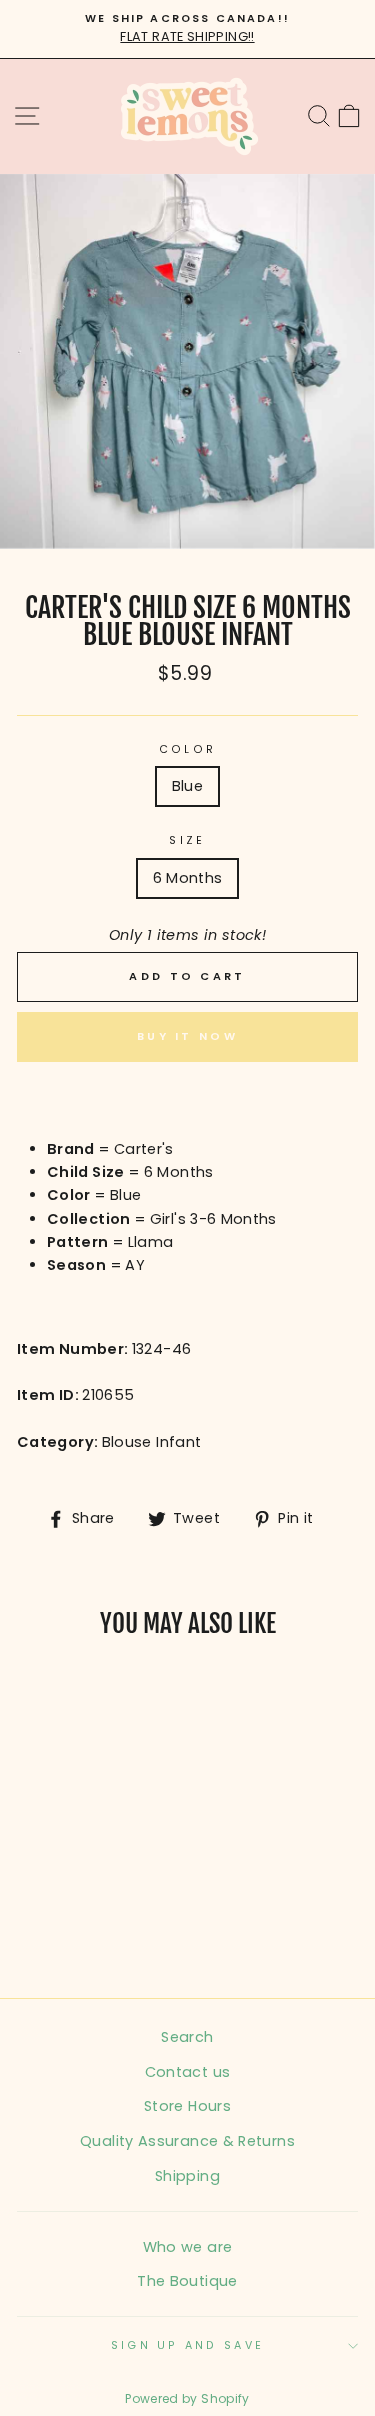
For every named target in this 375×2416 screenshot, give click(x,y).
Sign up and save (187, 2345)
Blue (187, 786)
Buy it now (187, 1036)
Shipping (187, 2176)
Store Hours (187, 2106)
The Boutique (187, 2281)
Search (187, 2037)
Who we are (188, 2247)
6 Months (188, 878)
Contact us (188, 2072)
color (187, 749)
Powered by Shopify (187, 2398)
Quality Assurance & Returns (187, 2141)
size (187, 840)
